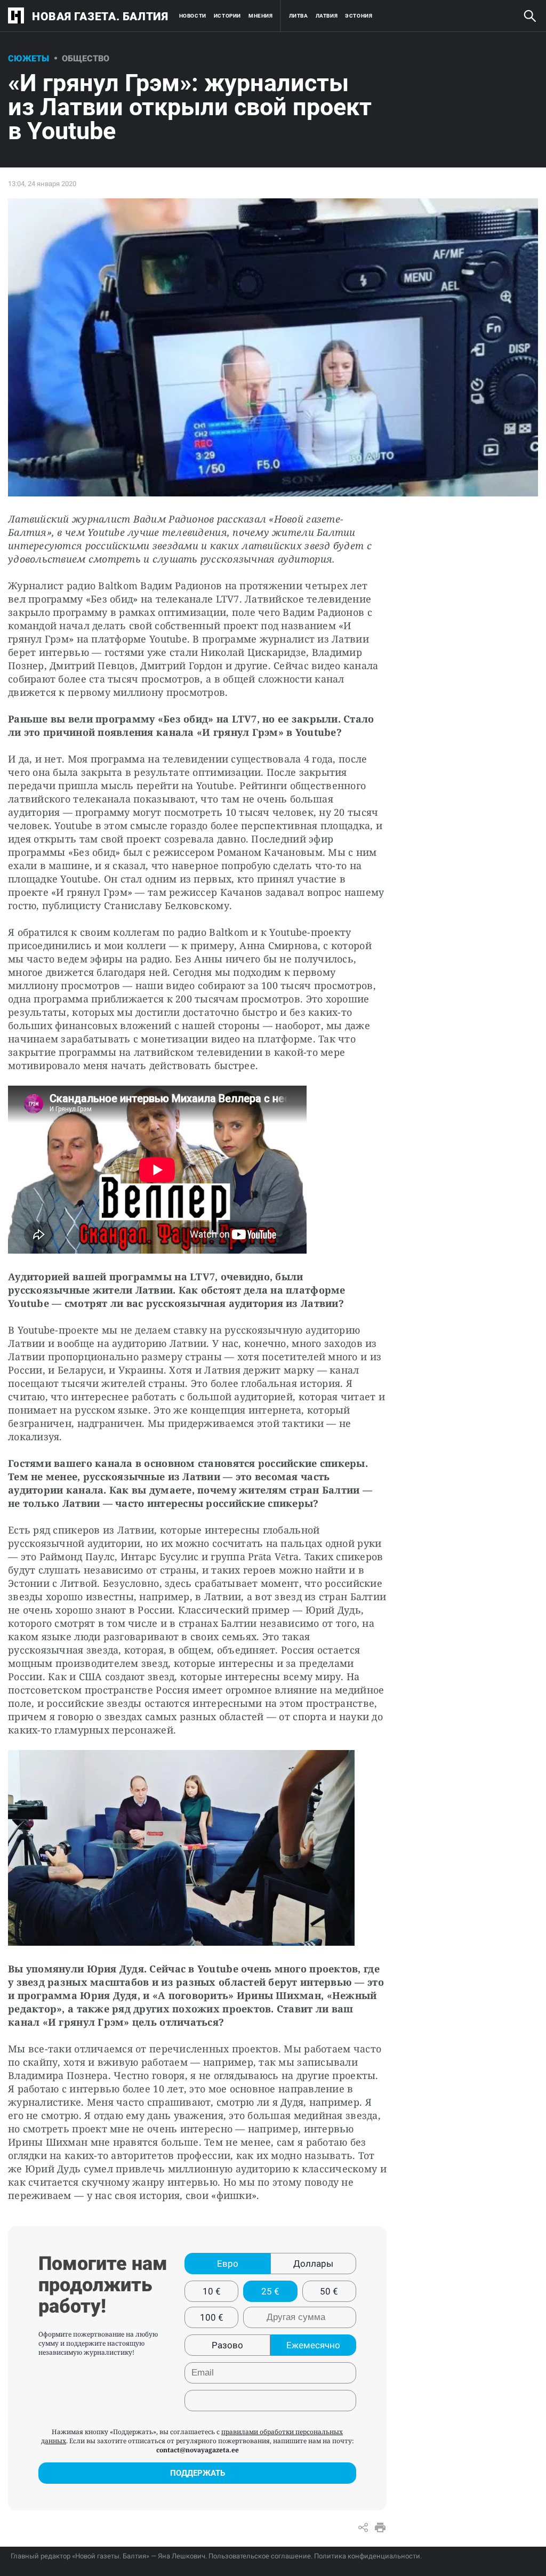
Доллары (313, 2264)
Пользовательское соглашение (260, 2556)
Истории (227, 16)
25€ (270, 2291)
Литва (299, 16)
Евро (228, 2264)
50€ (329, 2291)
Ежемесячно (313, 2345)
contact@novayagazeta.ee (198, 2450)
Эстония (359, 16)
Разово (227, 2345)
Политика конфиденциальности (367, 2556)
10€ (212, 2291)
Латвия (327, 16)
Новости (193, 16)
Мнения (261, 16)
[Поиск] (530, 16)
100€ (212, 2317)
